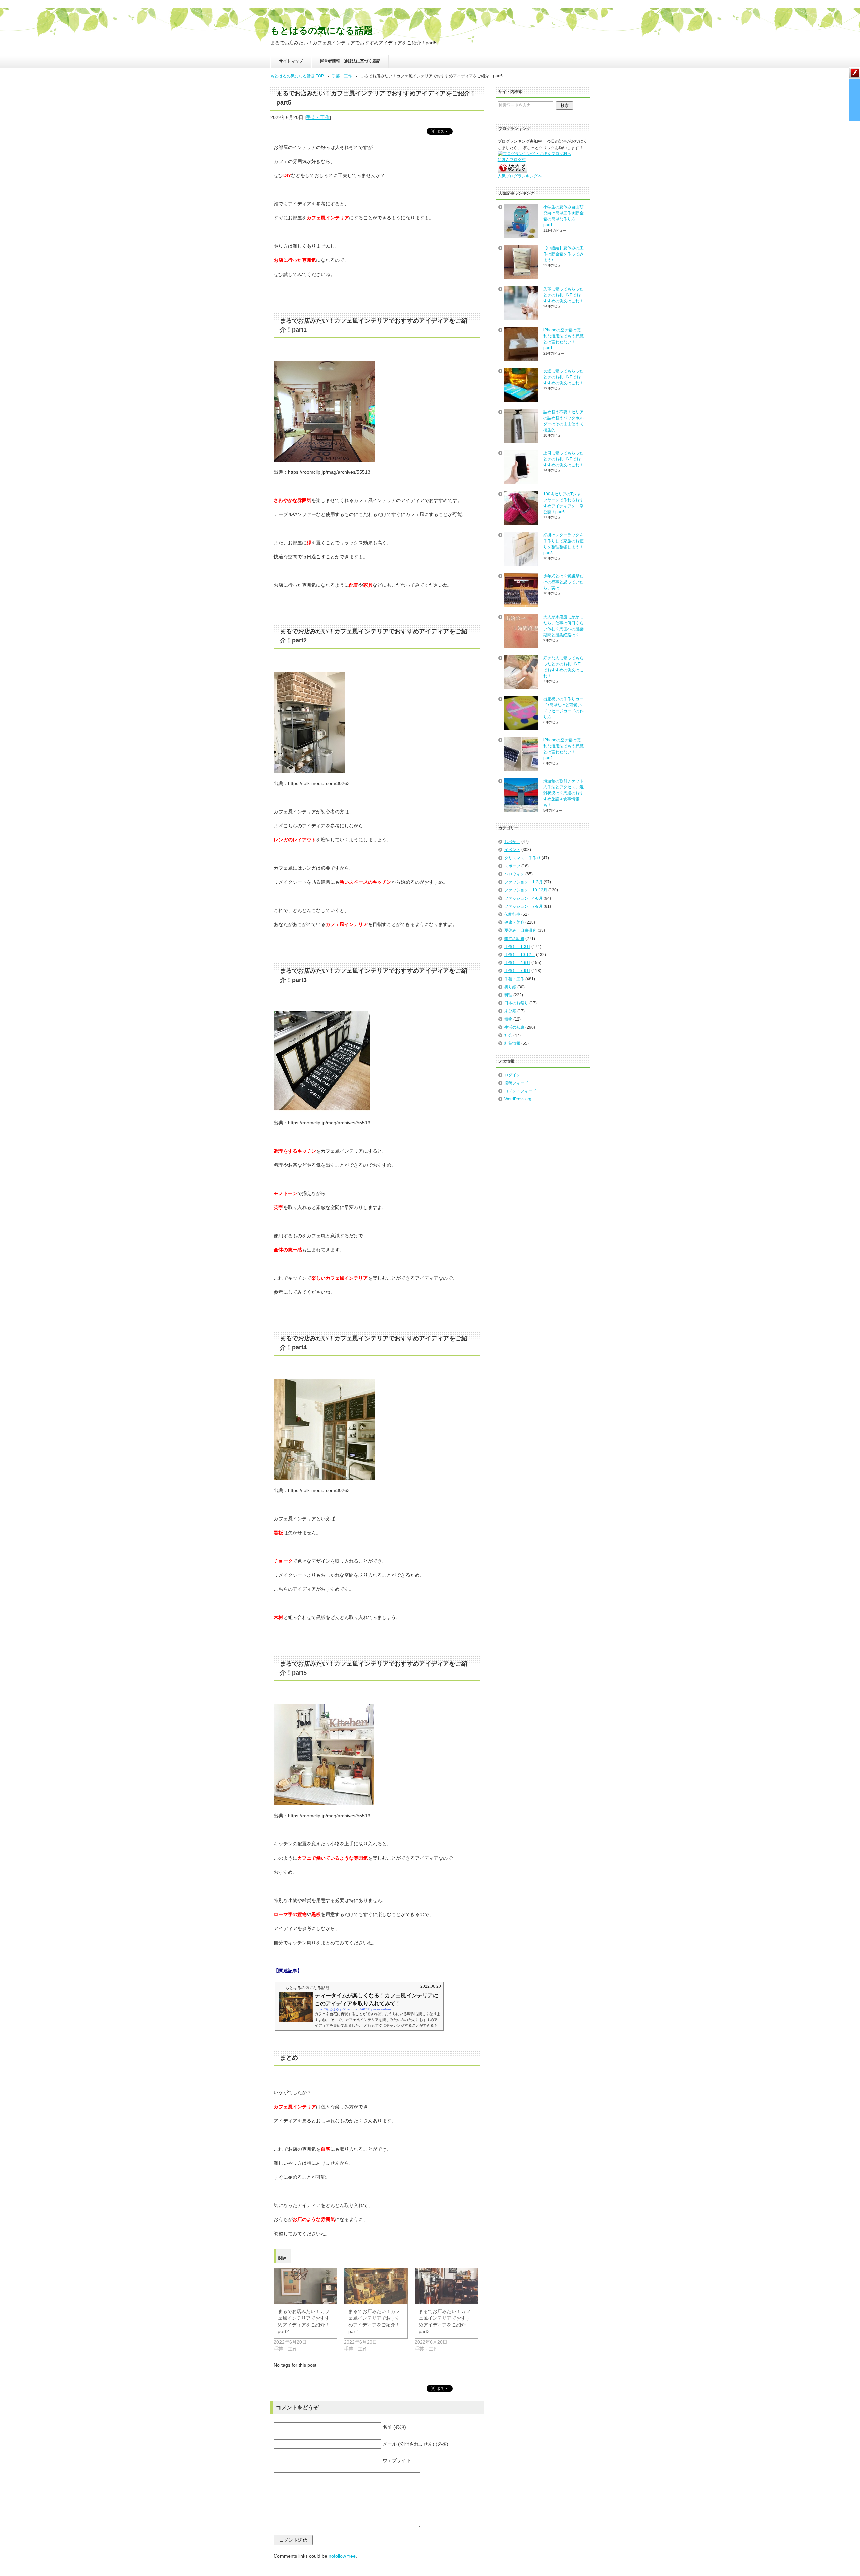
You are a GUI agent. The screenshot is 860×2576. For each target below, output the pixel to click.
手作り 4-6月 (517, 963)
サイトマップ (291, 61)
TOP (297, 76)
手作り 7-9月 (517, 971)
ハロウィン (514, 874)
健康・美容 (514, 922)
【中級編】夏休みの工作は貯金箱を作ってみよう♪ (563, 254)
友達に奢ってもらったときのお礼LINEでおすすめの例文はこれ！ (563, 377)
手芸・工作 (318, 117)
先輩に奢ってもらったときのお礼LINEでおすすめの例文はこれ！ (563, 295)
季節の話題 (514, 939)
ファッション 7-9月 (523, 906)
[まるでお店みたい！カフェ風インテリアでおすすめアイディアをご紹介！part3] (446, 2286)
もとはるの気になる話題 (322, 31)
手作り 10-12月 (520, 955)
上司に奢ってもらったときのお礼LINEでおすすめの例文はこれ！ (563, 459)
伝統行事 (512, 914)
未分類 (510, 1011)
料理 (508, 995)
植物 (508, 1019)
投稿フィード (516, 1083)
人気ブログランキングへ (520, 176)
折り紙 (510, 987)
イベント (512, 850)
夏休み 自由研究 (520, 930)
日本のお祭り (516, 1003)
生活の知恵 (514, 1027)
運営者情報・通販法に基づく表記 (350, 61)
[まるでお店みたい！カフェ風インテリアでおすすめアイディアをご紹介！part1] (376, 2286)
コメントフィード (520, 1091)
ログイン (512, 1075)
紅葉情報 (512, 1043)
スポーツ (512, 866)
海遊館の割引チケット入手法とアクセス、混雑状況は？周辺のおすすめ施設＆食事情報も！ (563, 793)
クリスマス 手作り (522, 858)
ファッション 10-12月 (526, 890)
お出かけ (512, 842)
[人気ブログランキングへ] (512, 170)
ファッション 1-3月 (523, 882)
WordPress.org (518, 1099)
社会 (508, 1035)
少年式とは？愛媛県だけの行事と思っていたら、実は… (563, 582)
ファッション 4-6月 (523, 898)
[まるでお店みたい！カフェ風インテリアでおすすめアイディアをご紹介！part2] (306, 2286)
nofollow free (342, 2556)
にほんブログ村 (512, 160)
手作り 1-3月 (517, 947)
